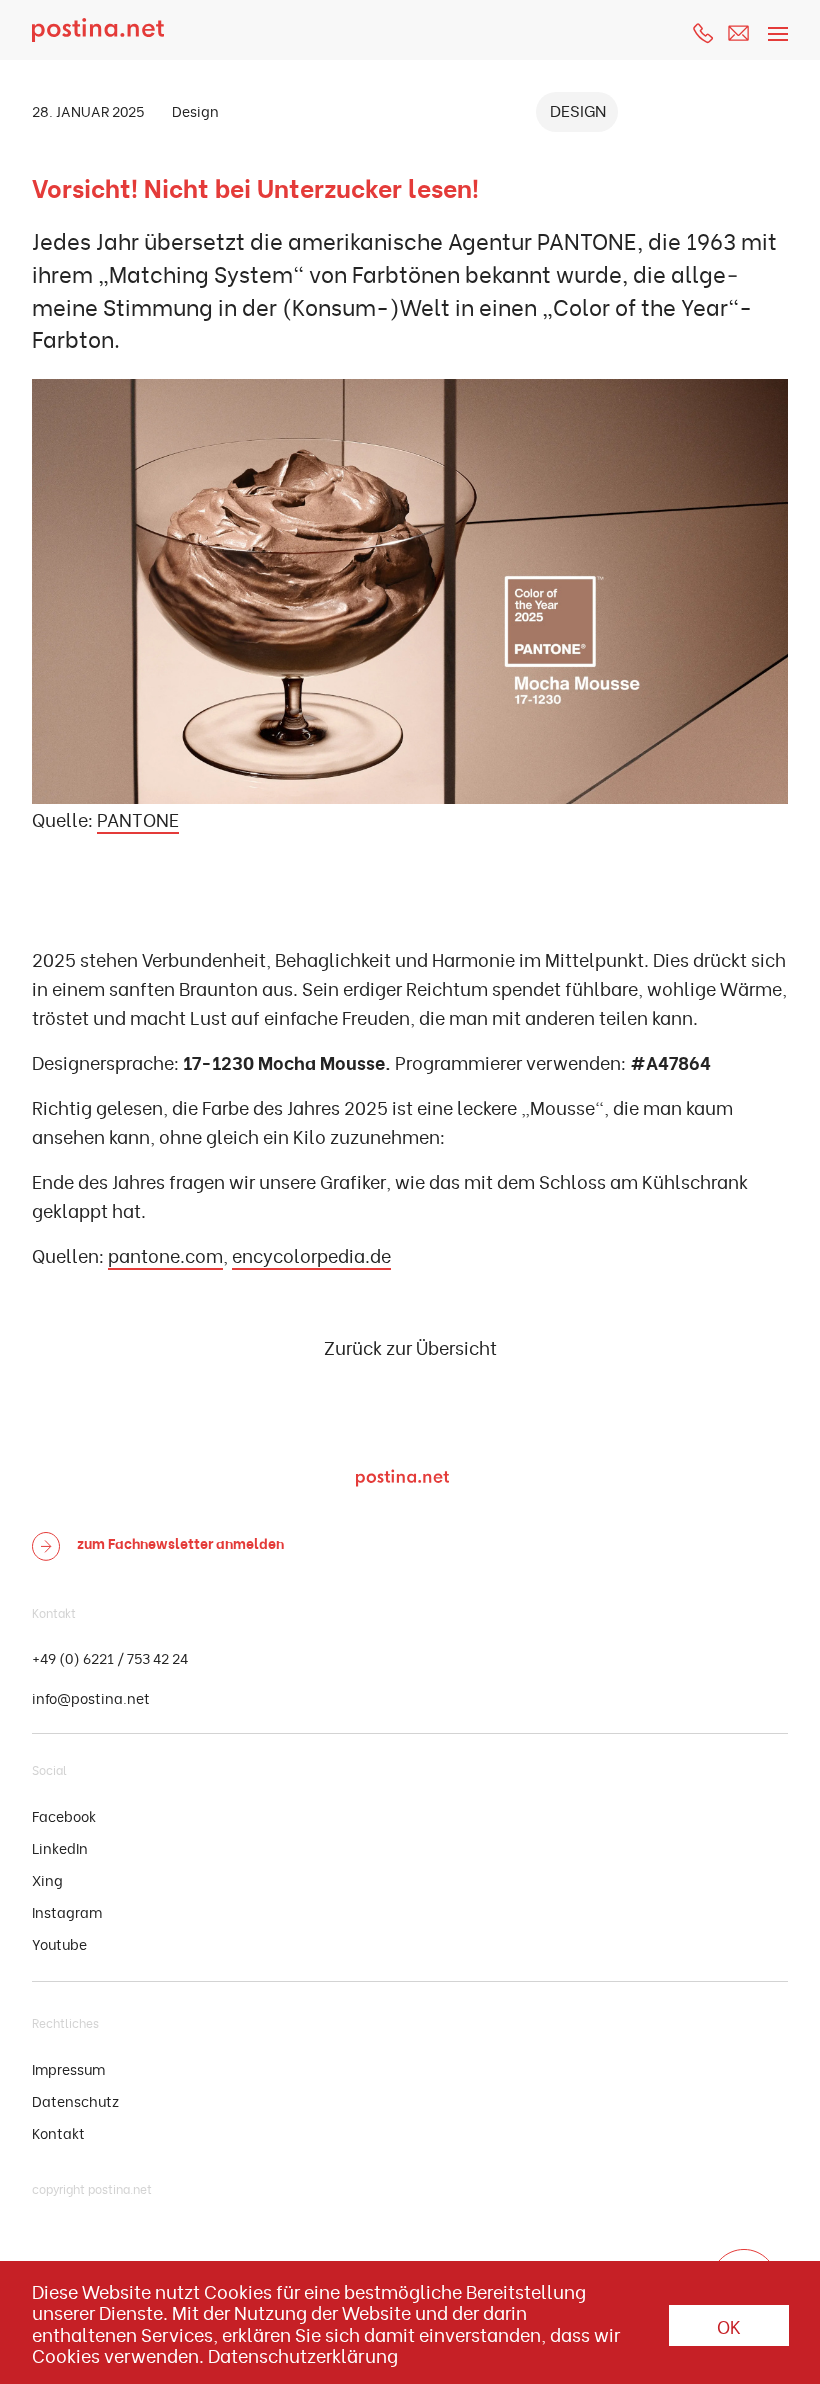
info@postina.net (91, 1697)
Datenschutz (75, 2100)
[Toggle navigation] (774, 22)
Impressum (68, 2068)
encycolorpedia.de (311, 1254)
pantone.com (165, 1254)
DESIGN (578, 109)
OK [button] (729, 2325)
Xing (47, 1879)
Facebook (64, 1815)
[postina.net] (98, 30)
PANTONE (138, 818)
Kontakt (58, 2132)
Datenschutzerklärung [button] (303, 2355)
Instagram (67, 1911)
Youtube (59, 1943)
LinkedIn (60, 1847)
